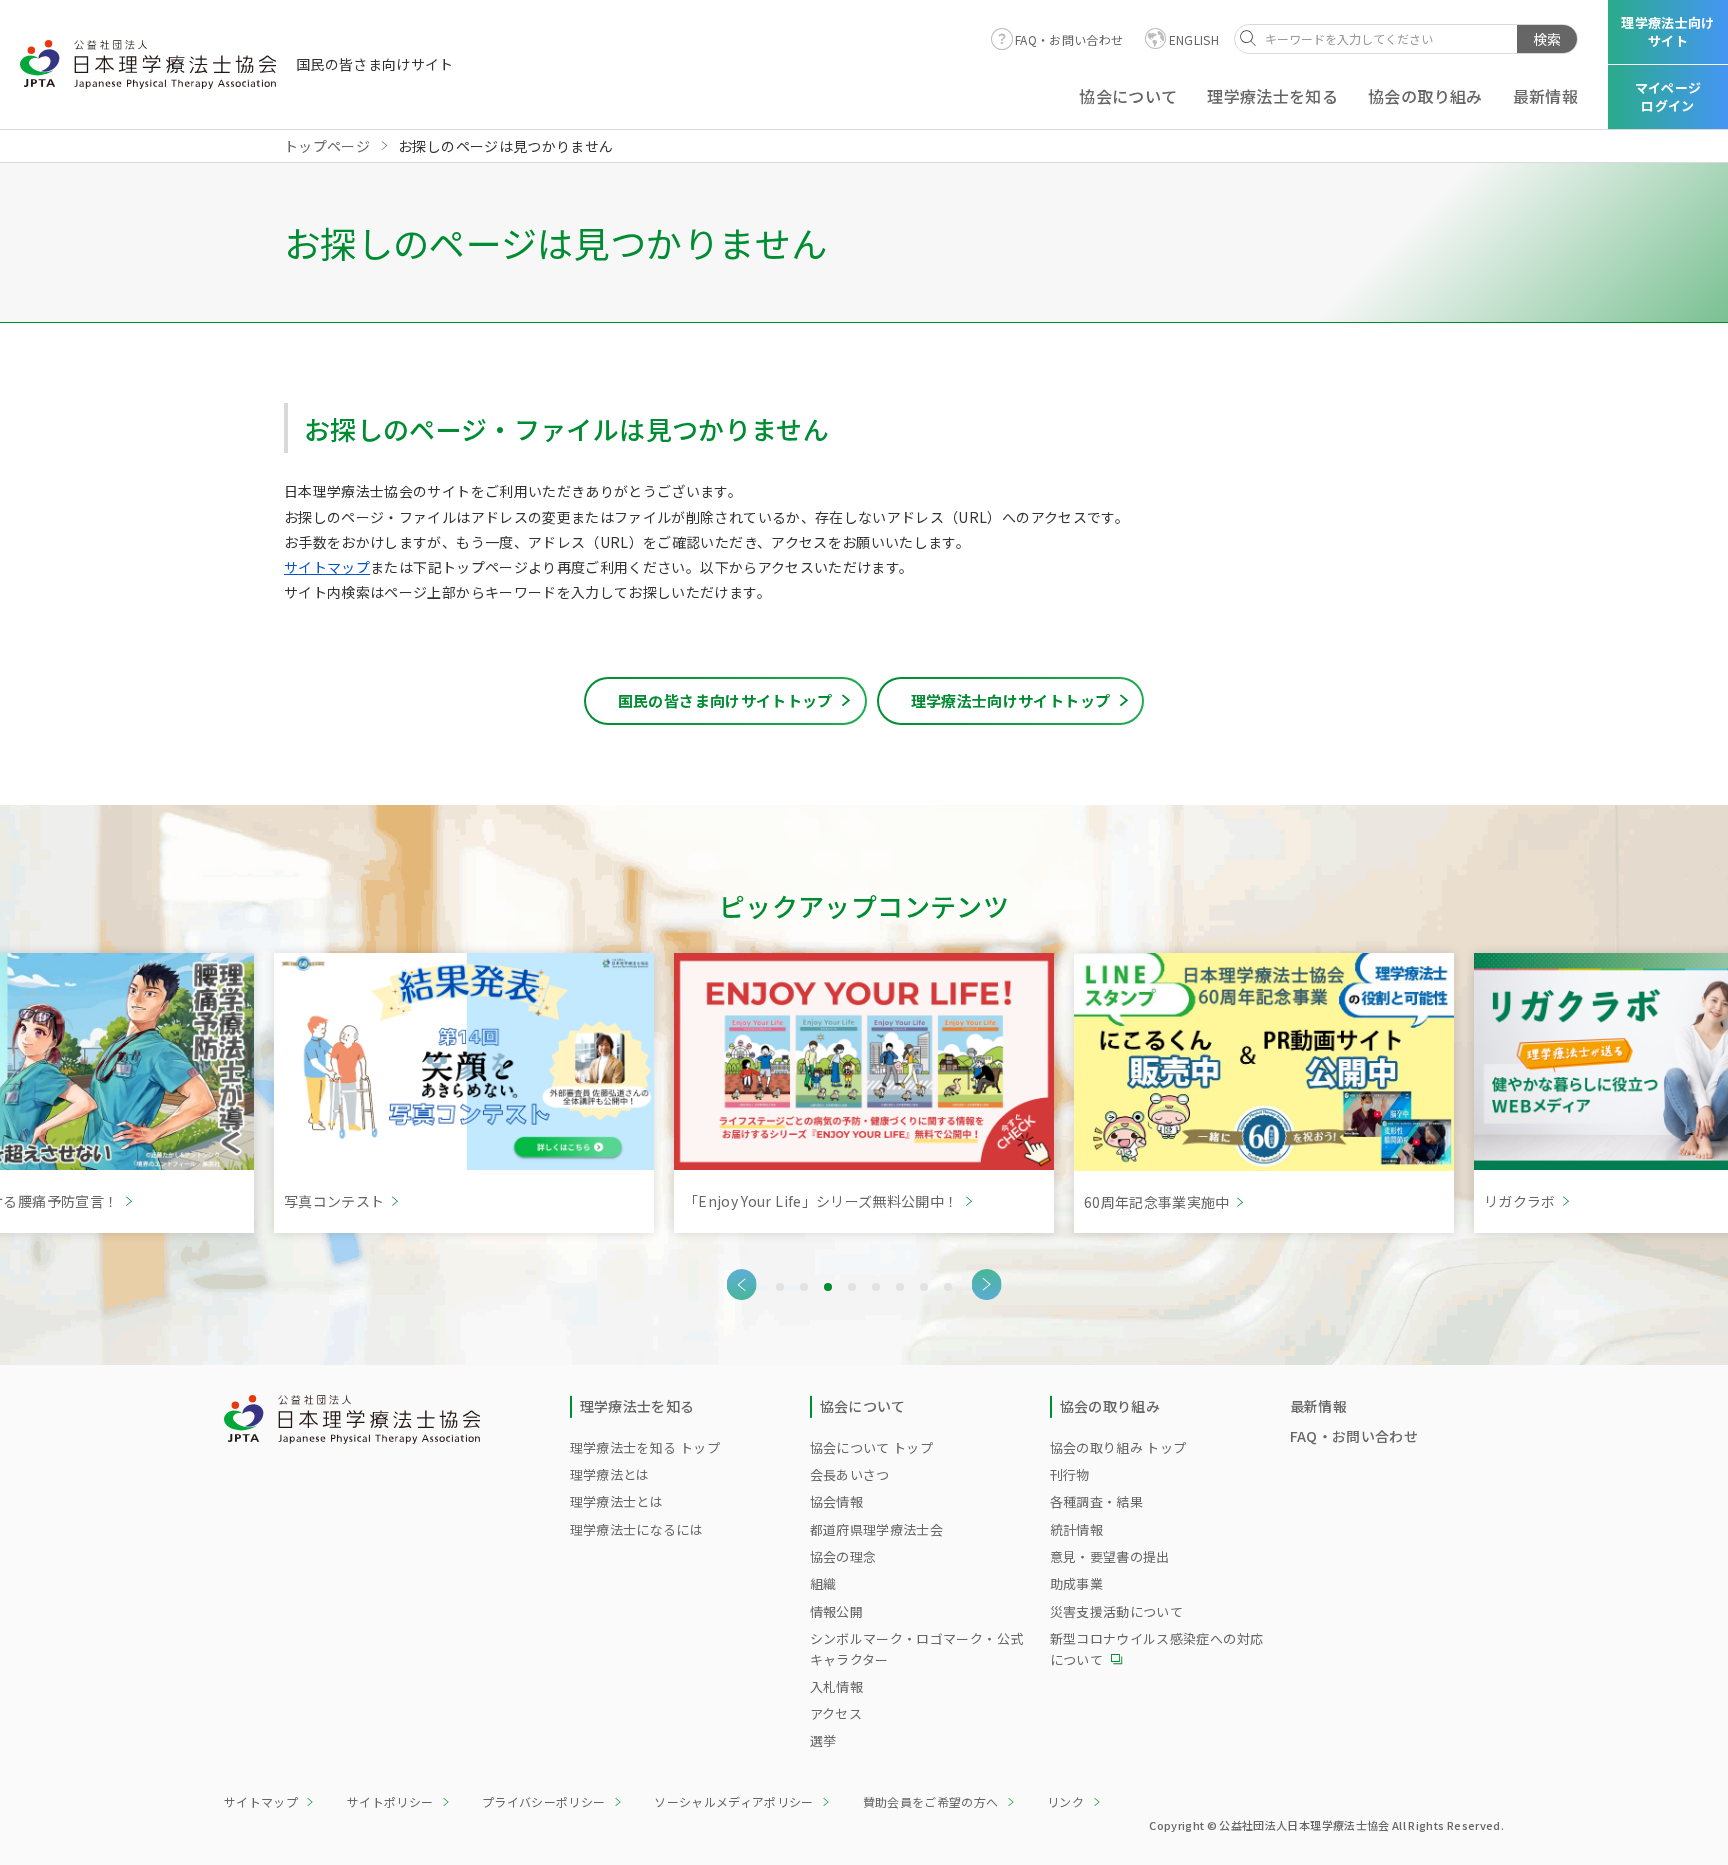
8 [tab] (948, 1287)
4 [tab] (852, 1287)
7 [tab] (924, 1287)
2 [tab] (804, 1287)
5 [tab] (876, 1287)
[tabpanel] (464, 1093)
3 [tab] (828, 1287)
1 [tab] (780, 1287)
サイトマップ (327, 567)
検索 (1547, 39)
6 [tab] (900, 1287)
